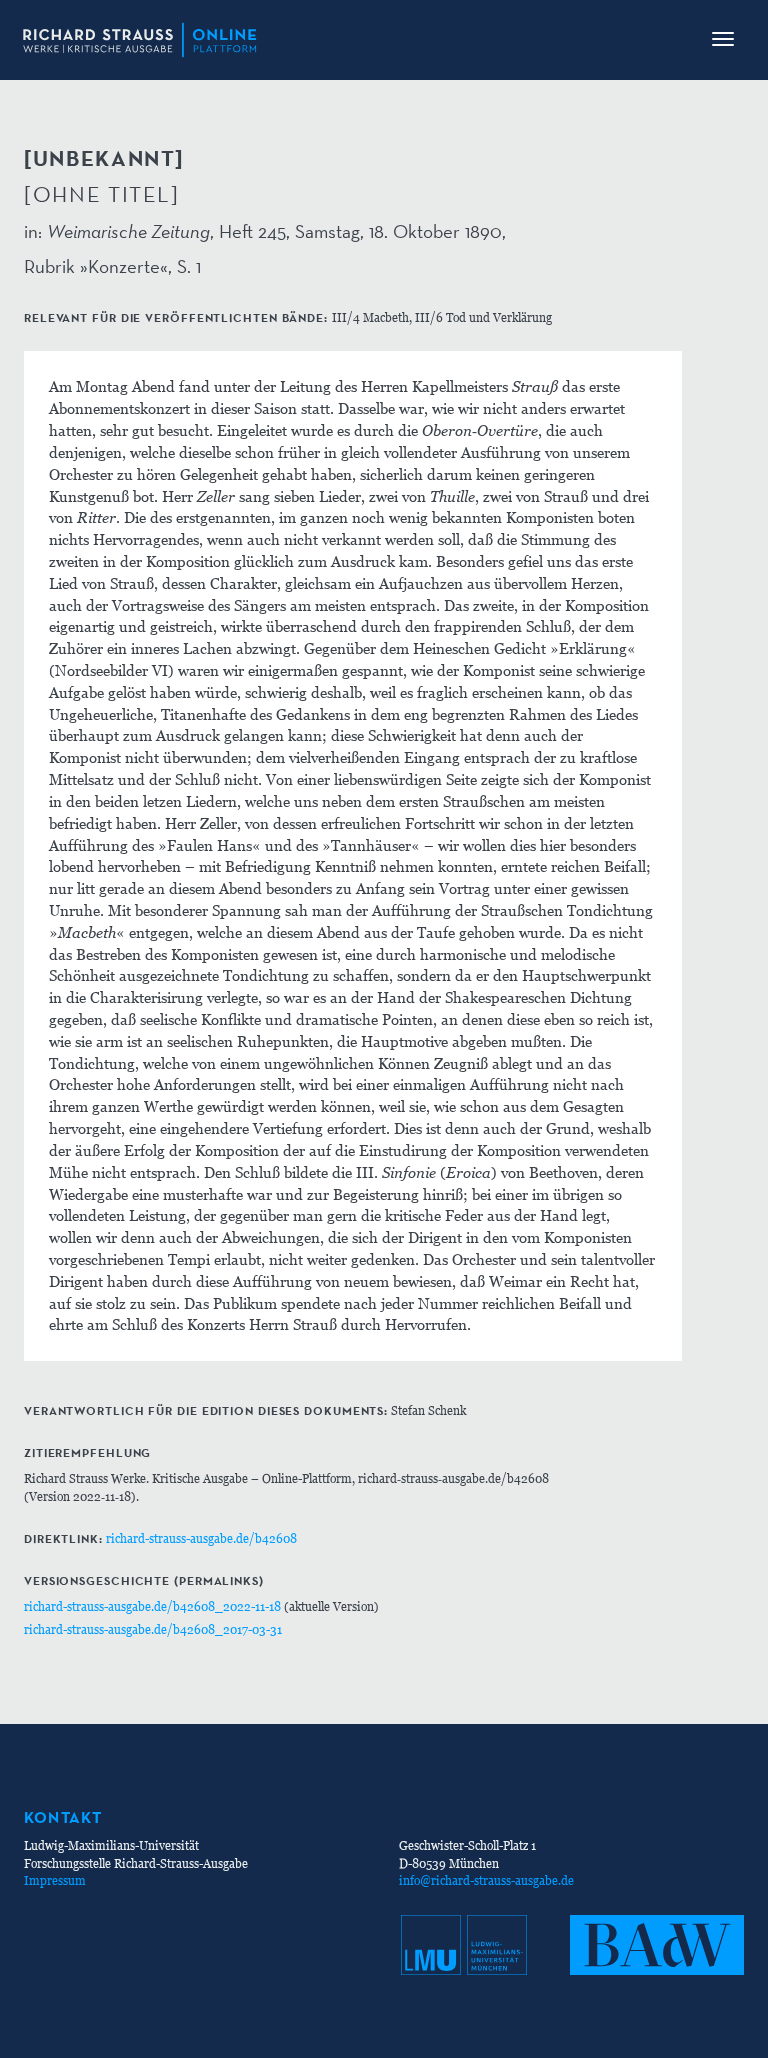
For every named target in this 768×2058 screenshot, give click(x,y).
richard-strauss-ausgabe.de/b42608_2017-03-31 (153, 1629)
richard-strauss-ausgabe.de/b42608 (201, 1538)
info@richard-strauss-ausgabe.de (486, 1880)
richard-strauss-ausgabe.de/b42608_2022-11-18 (152, 1606)
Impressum (55, 1880)
